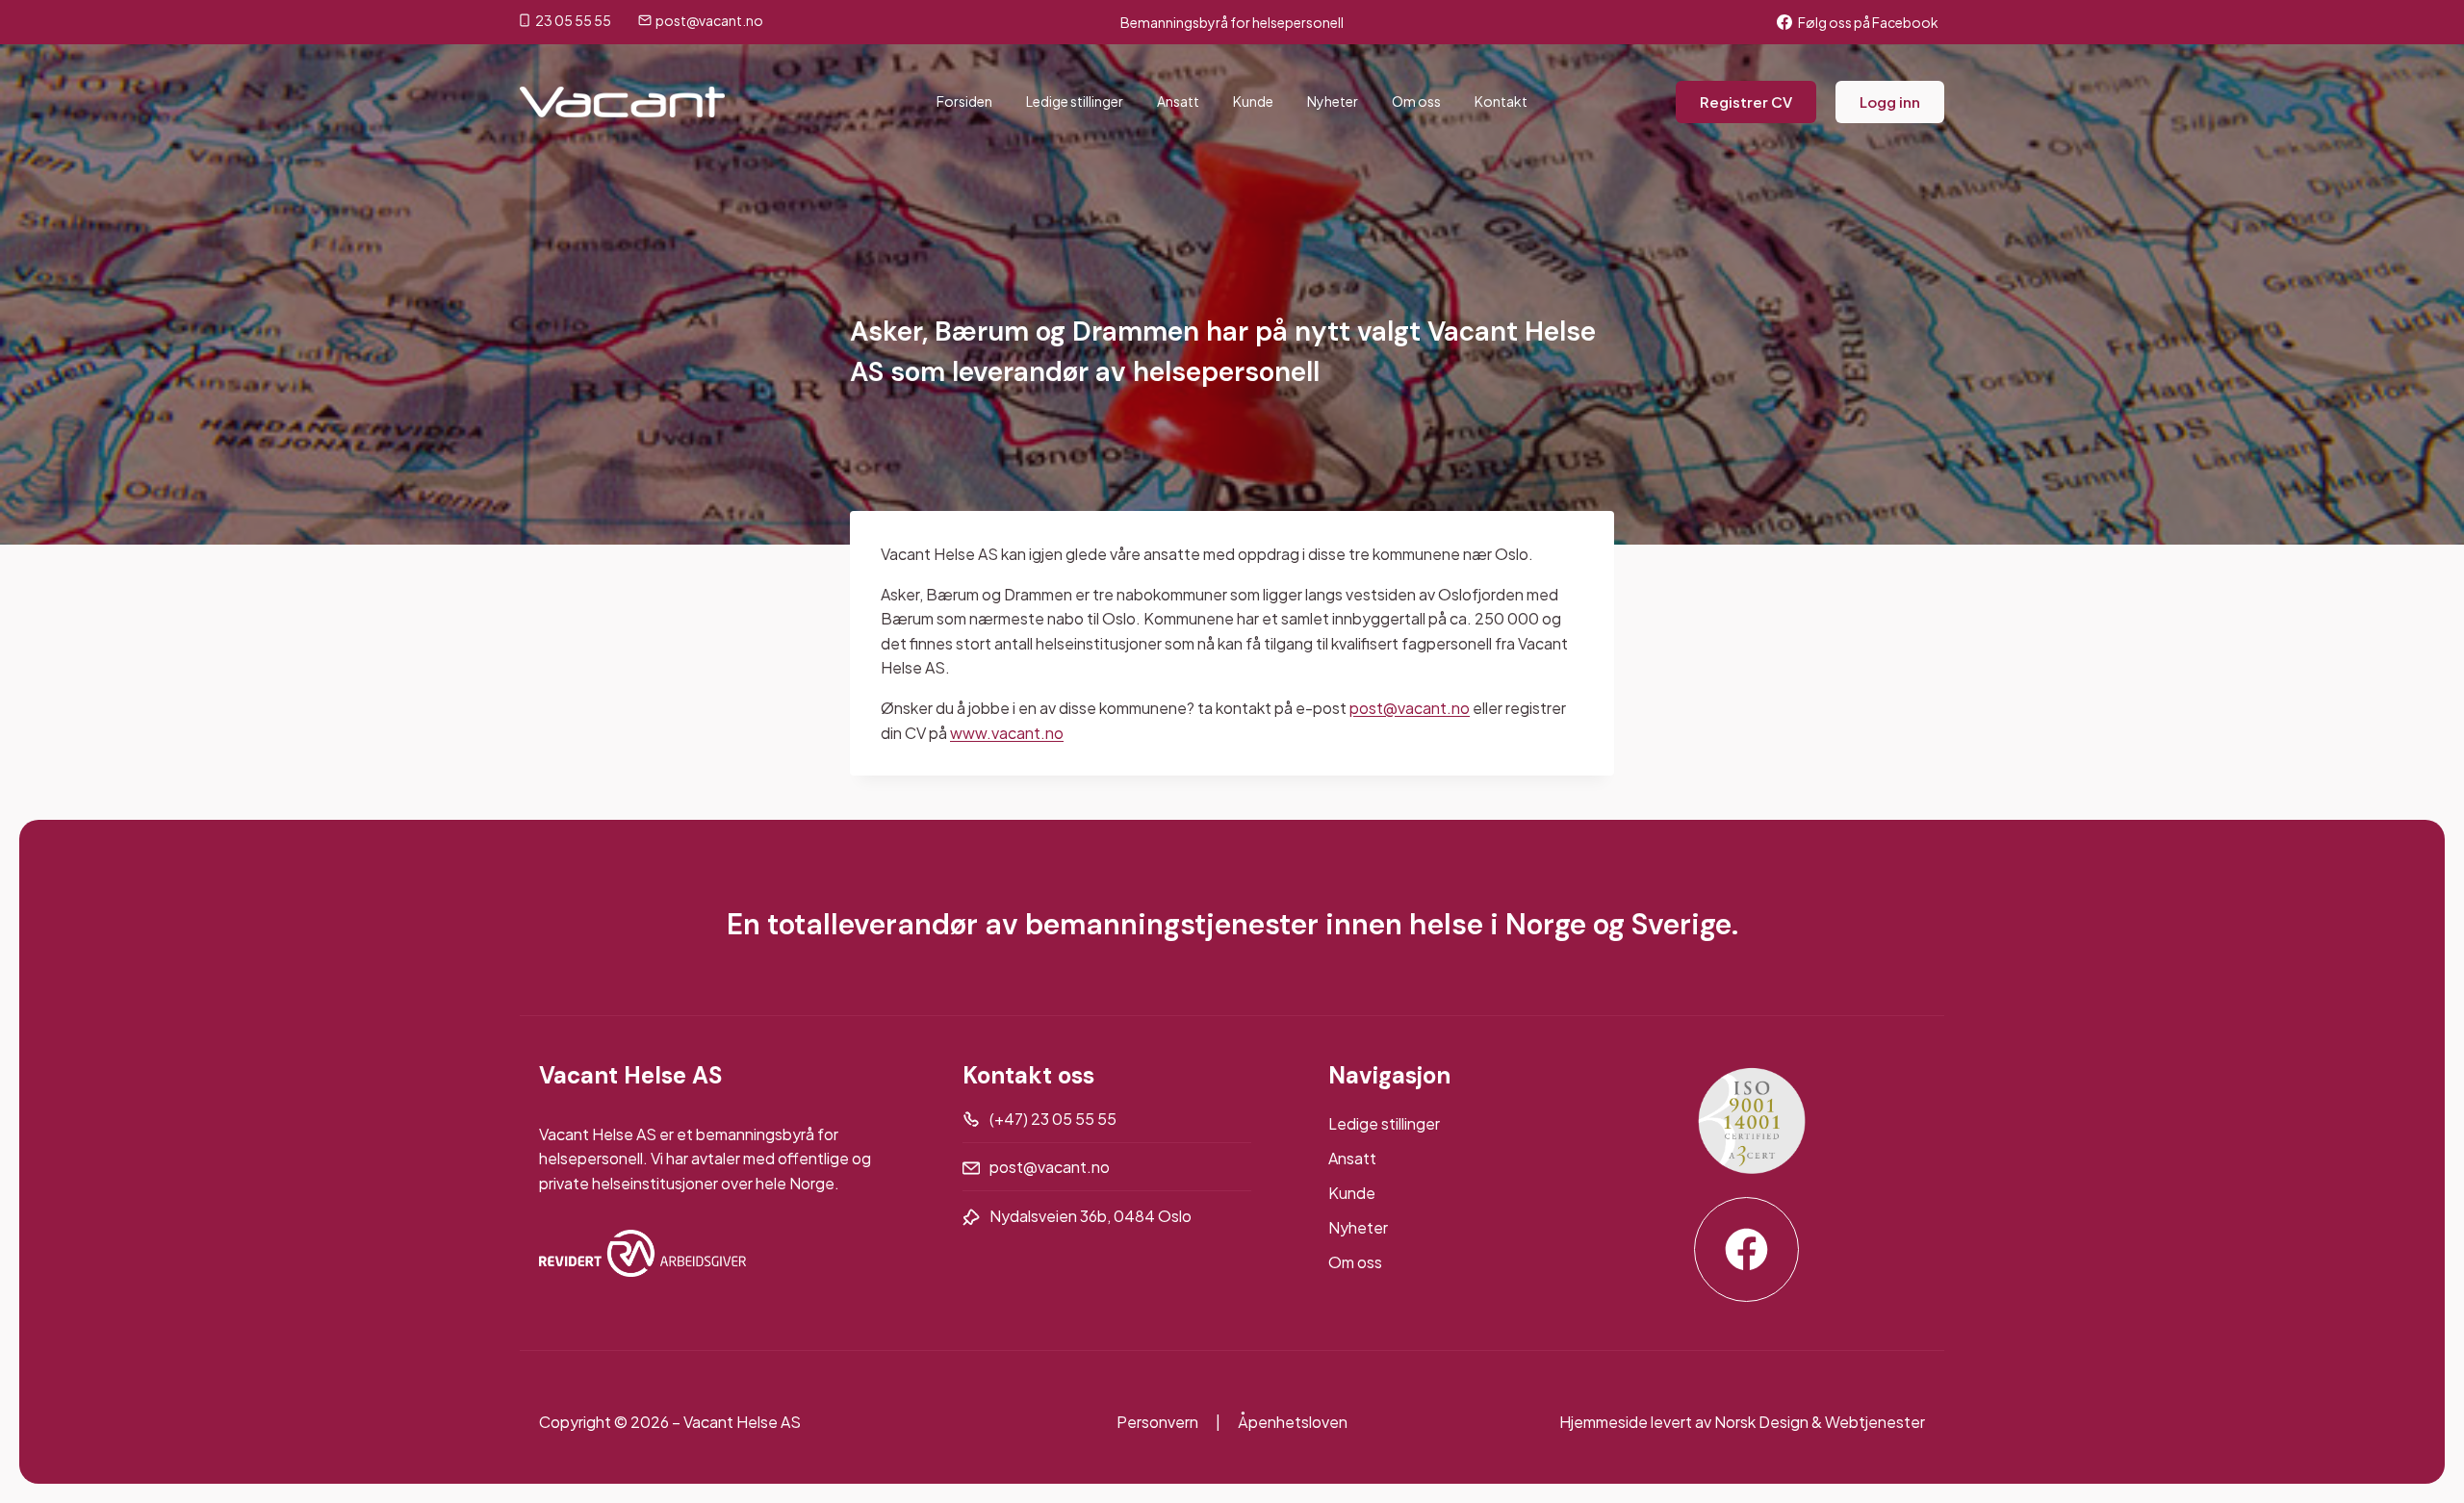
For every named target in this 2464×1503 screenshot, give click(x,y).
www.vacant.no (1007, 733)
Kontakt (1501, 101)
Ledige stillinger (1075, 101)
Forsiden (964, 101)
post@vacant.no (1410, 708)
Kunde (1253, 101)
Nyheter (1333, 101)
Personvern (1157, 1422)
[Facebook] (1746, 1249)
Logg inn (1890, 102)
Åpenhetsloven (1293, 1422)
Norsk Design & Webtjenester (1820, 1422)
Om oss (1416, 101)
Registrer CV (1746, 102)
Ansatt (1178, 101)
